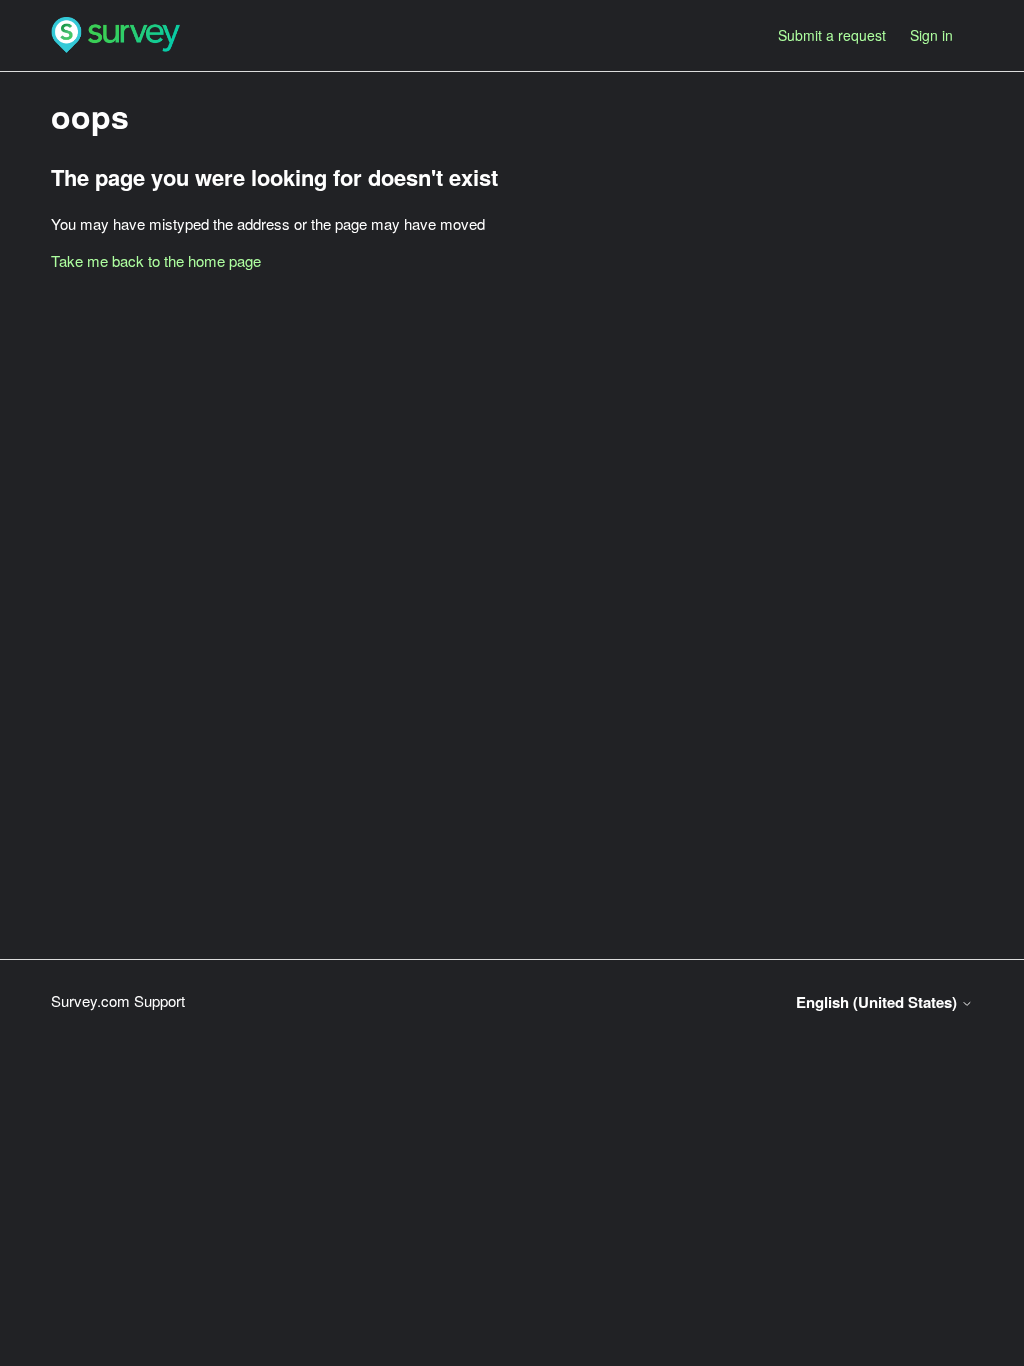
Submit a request (832, 35)
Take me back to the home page (156, 260)
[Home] (115, 35)
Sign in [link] (931, 35)
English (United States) (878, 1002)
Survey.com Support (118, 1000)
